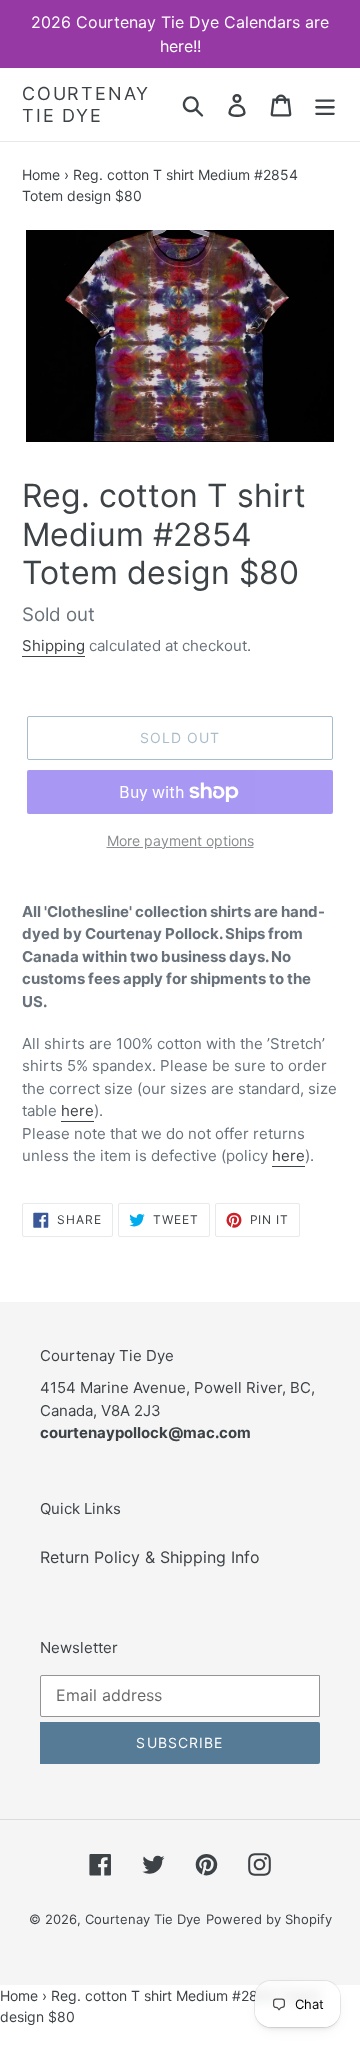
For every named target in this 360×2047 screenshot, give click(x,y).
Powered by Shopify (269, 1919)
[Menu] (325, 104)
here (77, 1110)
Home (41, 174)
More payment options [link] (180, 840)
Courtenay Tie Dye (86, 104)
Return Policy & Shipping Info (150, 1557)
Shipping (53, 645)
